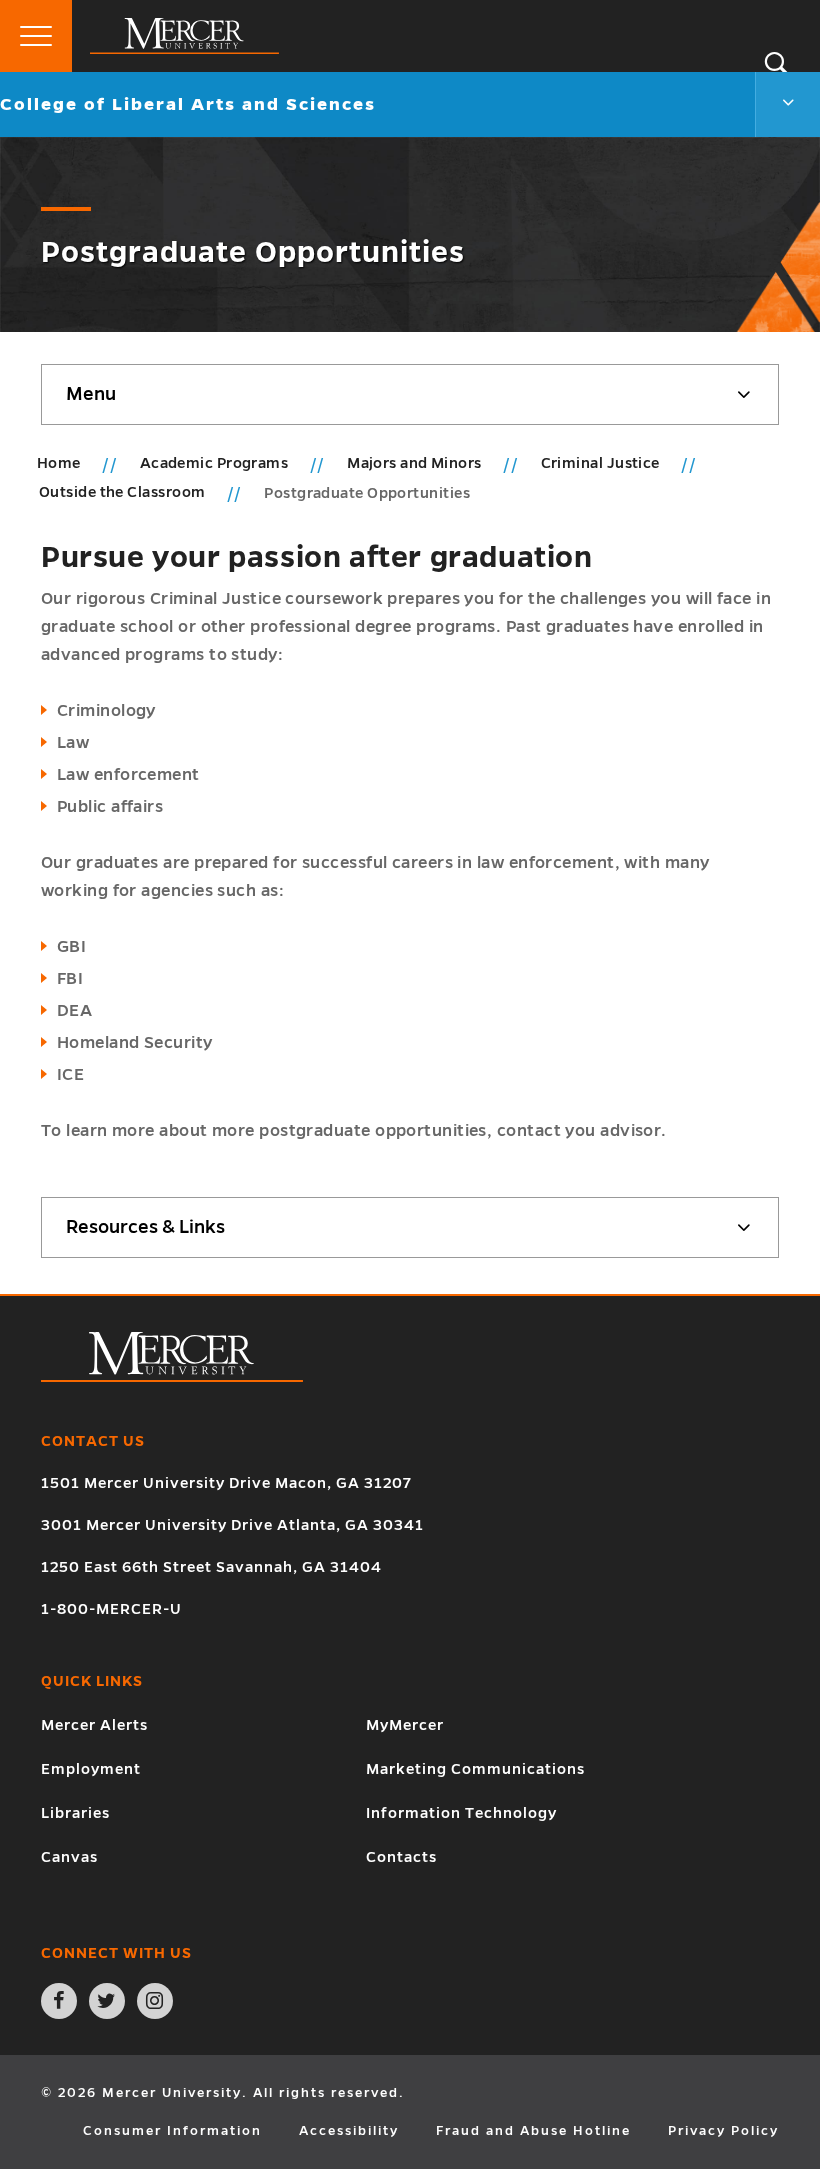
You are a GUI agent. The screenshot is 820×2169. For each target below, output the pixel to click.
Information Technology (461, 1813)
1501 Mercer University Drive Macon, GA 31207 (226, 1483)
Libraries (75, 1813)
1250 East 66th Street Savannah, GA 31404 (211, 1567)
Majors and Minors (416, 463)
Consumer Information (172, 2131)
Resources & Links (145, 1227)
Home (59, 463)
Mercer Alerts (94, 1725)
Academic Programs (216, 463)
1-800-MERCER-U (111, 1609)
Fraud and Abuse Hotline (533, 2131)
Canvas (69, 1857)
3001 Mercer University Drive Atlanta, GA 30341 (232, 1525)
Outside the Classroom (124, 492)
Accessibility (349, 2131)
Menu (91, 394)
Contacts (401, 1857)
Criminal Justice (602, 463)
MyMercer (405, 1725)
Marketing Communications (475, 1769)
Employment (91, 1769)
